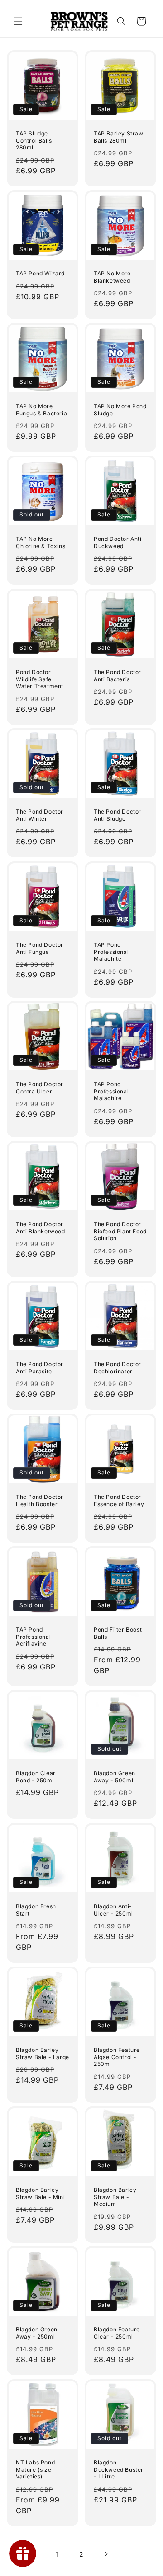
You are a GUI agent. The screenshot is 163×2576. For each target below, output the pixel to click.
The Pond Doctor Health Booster (40, 1500)
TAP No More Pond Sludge (120, 410)
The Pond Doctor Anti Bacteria (117, 676)
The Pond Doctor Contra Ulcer (40, 1088)
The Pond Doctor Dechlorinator (117, 1368)
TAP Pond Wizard (40, 273)
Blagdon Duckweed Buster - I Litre (119, 2469)
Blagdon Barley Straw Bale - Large (43, 2053)
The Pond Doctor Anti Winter (40, 815)
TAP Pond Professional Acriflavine (33, 1637)
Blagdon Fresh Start (36, 1910)
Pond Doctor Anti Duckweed (118, 542)
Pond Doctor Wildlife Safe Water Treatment (40, 679)
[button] (18, 21)
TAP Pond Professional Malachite (111, 952)
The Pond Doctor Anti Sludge (117, 815)
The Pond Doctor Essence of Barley (119, 1500)
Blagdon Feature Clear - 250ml (117, 2333)
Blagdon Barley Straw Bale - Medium (115, 2197)
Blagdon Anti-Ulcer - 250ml (113, 1910)
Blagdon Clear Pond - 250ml (36, 1777)
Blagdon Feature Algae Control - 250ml (117, 2057)
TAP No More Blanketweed (112, 277)
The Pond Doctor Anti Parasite (40, 1368)
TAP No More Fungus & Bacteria (41, 410)
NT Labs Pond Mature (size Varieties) (35, 2469)
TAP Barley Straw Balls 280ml (119, 137)
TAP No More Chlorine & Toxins (41, 542)
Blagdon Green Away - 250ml (37, 2333)
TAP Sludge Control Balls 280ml (34, 140)
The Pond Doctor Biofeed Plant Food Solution (120, 1231)
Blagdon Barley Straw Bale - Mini (40, 2193)
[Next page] (106, 2554)
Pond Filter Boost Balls (118, 1633)
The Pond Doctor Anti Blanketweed (41, 1228)
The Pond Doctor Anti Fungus (40, 948)
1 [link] (57, 2554)
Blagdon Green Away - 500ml (115, 1777)
